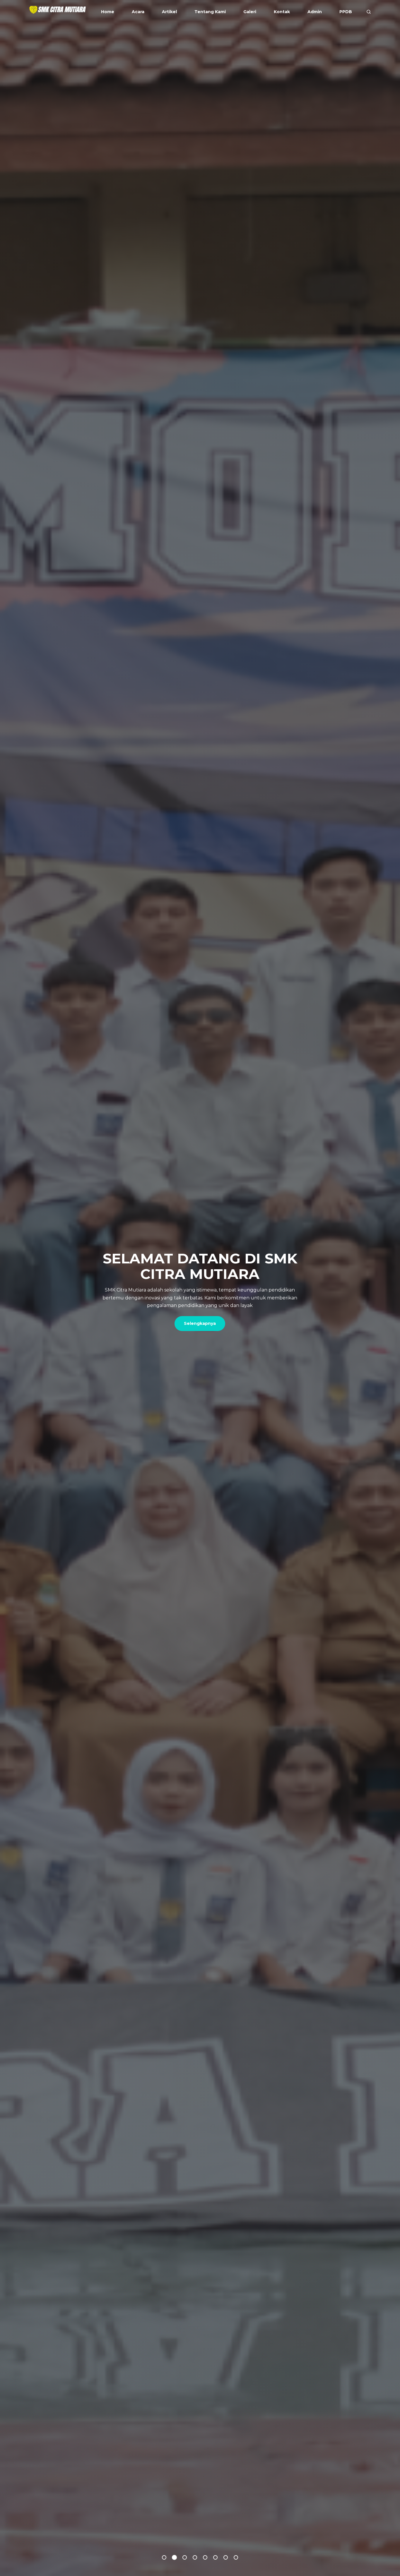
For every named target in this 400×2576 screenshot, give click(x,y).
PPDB (346, 12)
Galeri (250, 12)
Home (108, 12)
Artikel (169, 12)
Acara (138, 12)
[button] (164, 2557)
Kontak (282, 12)
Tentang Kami (210, 12)
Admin (315, 12)
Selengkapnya (200, 1316)
